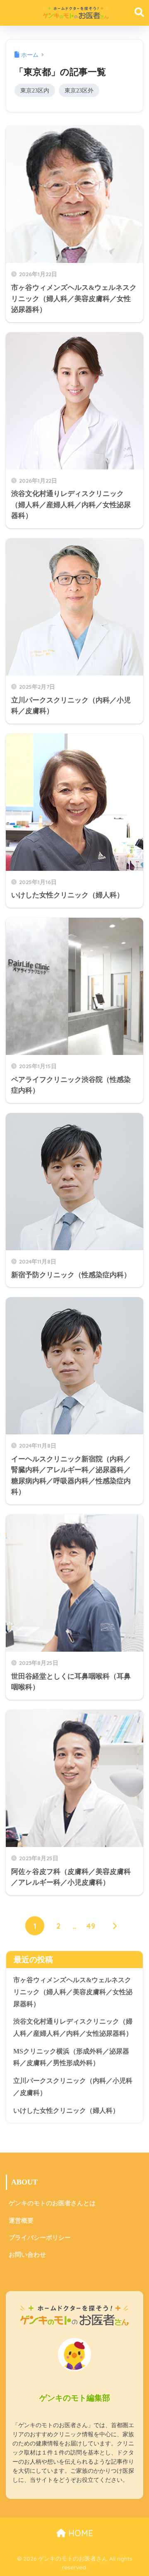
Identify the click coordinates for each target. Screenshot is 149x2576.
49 (91, 1926)
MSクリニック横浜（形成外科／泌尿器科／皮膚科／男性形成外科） (71, 2057)
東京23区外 (79, 90)
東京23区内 (35, 90)
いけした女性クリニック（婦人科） (66, 2111)
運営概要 (21, 2221)
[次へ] (114, 1926)
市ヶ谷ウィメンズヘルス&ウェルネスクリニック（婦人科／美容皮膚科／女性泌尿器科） (73, 1992)
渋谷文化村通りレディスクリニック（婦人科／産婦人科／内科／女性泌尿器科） (73, 2027)
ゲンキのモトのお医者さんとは (52, 2203)
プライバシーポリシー (40, 2238)
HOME (79, 2533)
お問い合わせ (27, 2255)
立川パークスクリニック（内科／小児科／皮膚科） (73, 2087)
